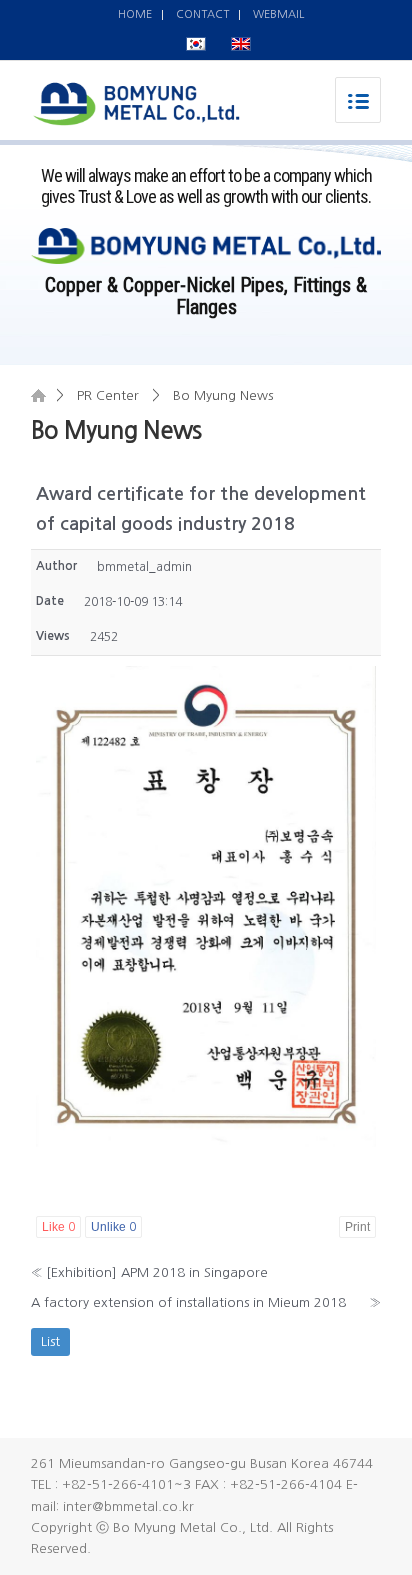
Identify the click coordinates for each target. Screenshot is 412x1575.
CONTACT (202, 14)
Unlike (113, 1227)
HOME (135, 14)
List (50, 1341)
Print (357, 1227)
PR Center (108, 395)
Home (38, 395)
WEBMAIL (278, 14)
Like (58, 1227)
